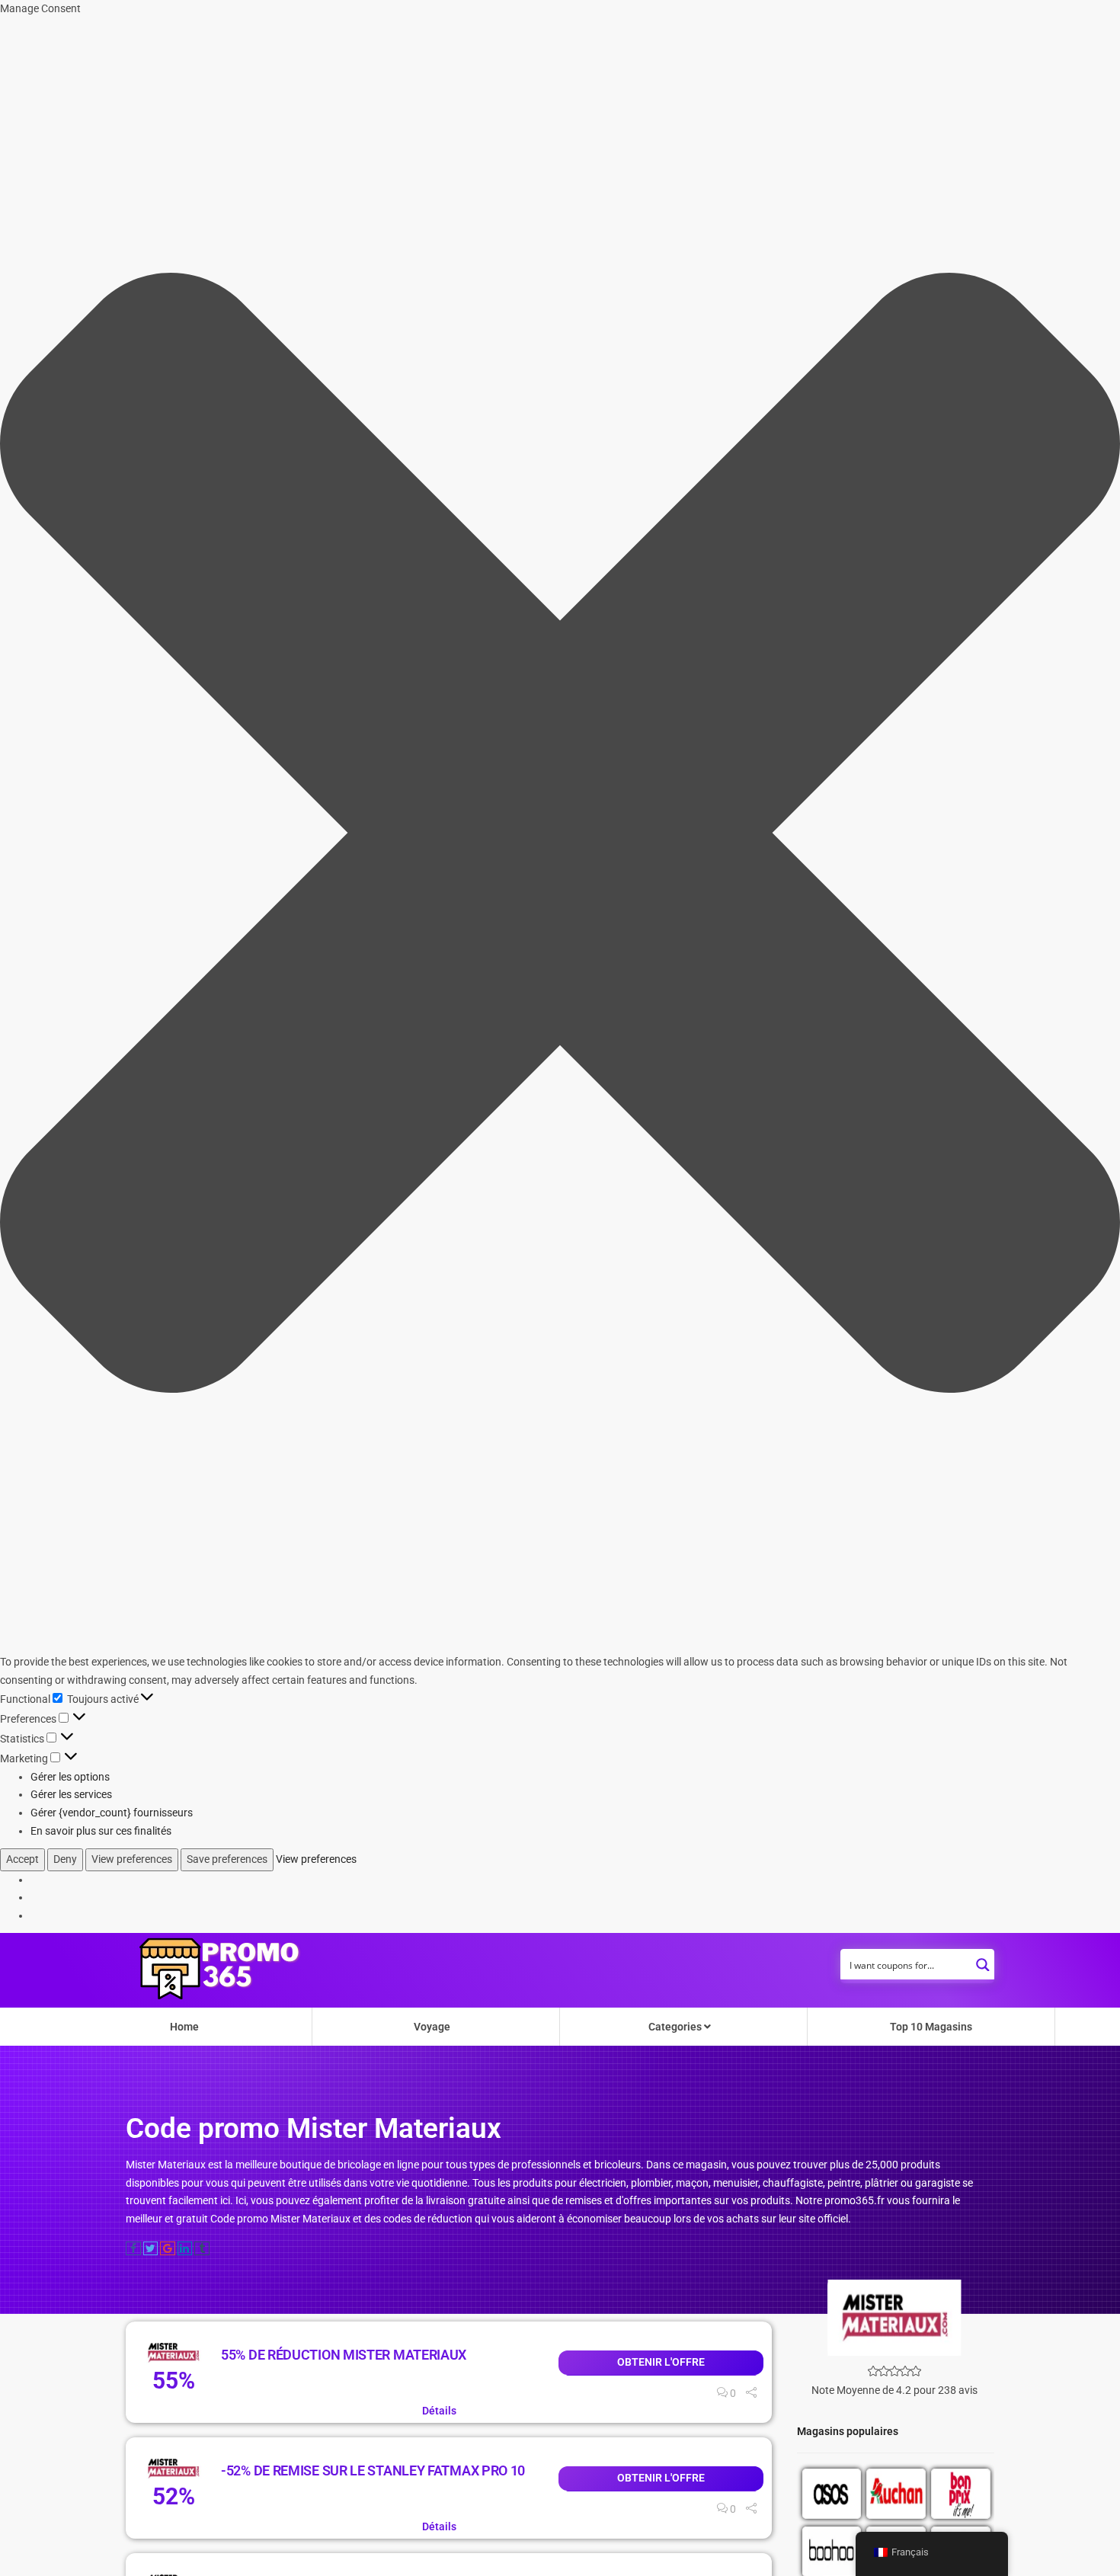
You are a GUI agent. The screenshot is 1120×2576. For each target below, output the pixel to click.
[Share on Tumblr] (202, 2248)
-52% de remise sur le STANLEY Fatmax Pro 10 (373, 2470)
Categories (676, 2027)
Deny (65, 1859)
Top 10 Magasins (931, 2027)
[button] (560, 836)
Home (184, 2027)
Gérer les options (70, 1777)
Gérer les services (71, 1794)
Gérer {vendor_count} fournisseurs (112, 1813)
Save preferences (227, 1859)
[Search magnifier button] (983, 1960)
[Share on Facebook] (133, 2248)
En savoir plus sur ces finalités (101, 1831)
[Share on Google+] (168, 2248)
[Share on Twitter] (151, 2248)
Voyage (432, 2027)
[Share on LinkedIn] (185, 2248)
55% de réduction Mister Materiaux (344, 2355)
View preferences (132, 1859)
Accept (22, 1859)
